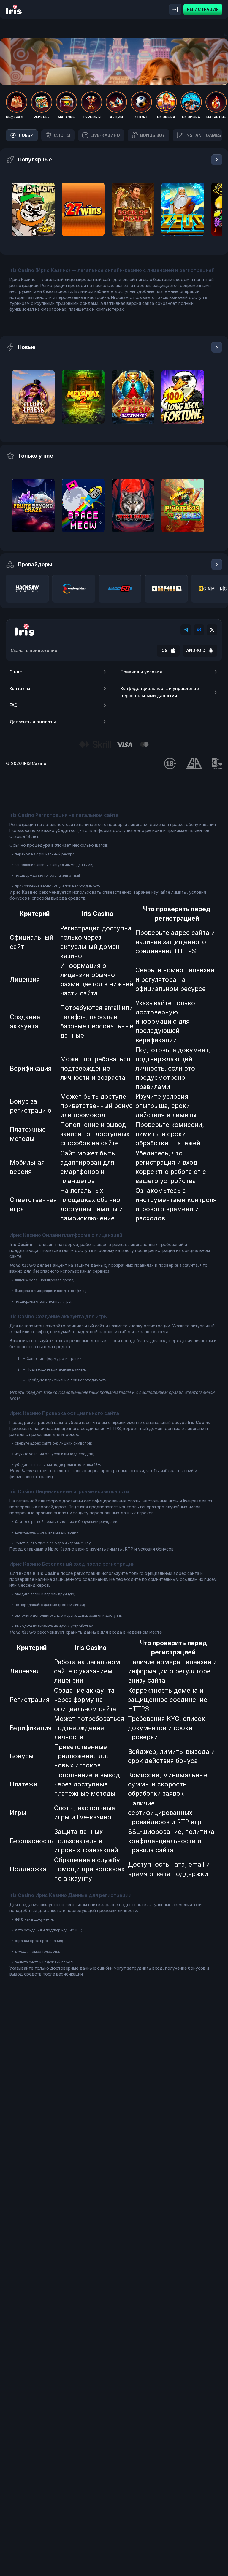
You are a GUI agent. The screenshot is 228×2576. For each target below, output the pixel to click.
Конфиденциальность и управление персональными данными (160, 692)
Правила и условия (141, 672)
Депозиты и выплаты (33, 722)
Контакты (20, 688)
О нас (16, 672)
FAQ (14, 705)
